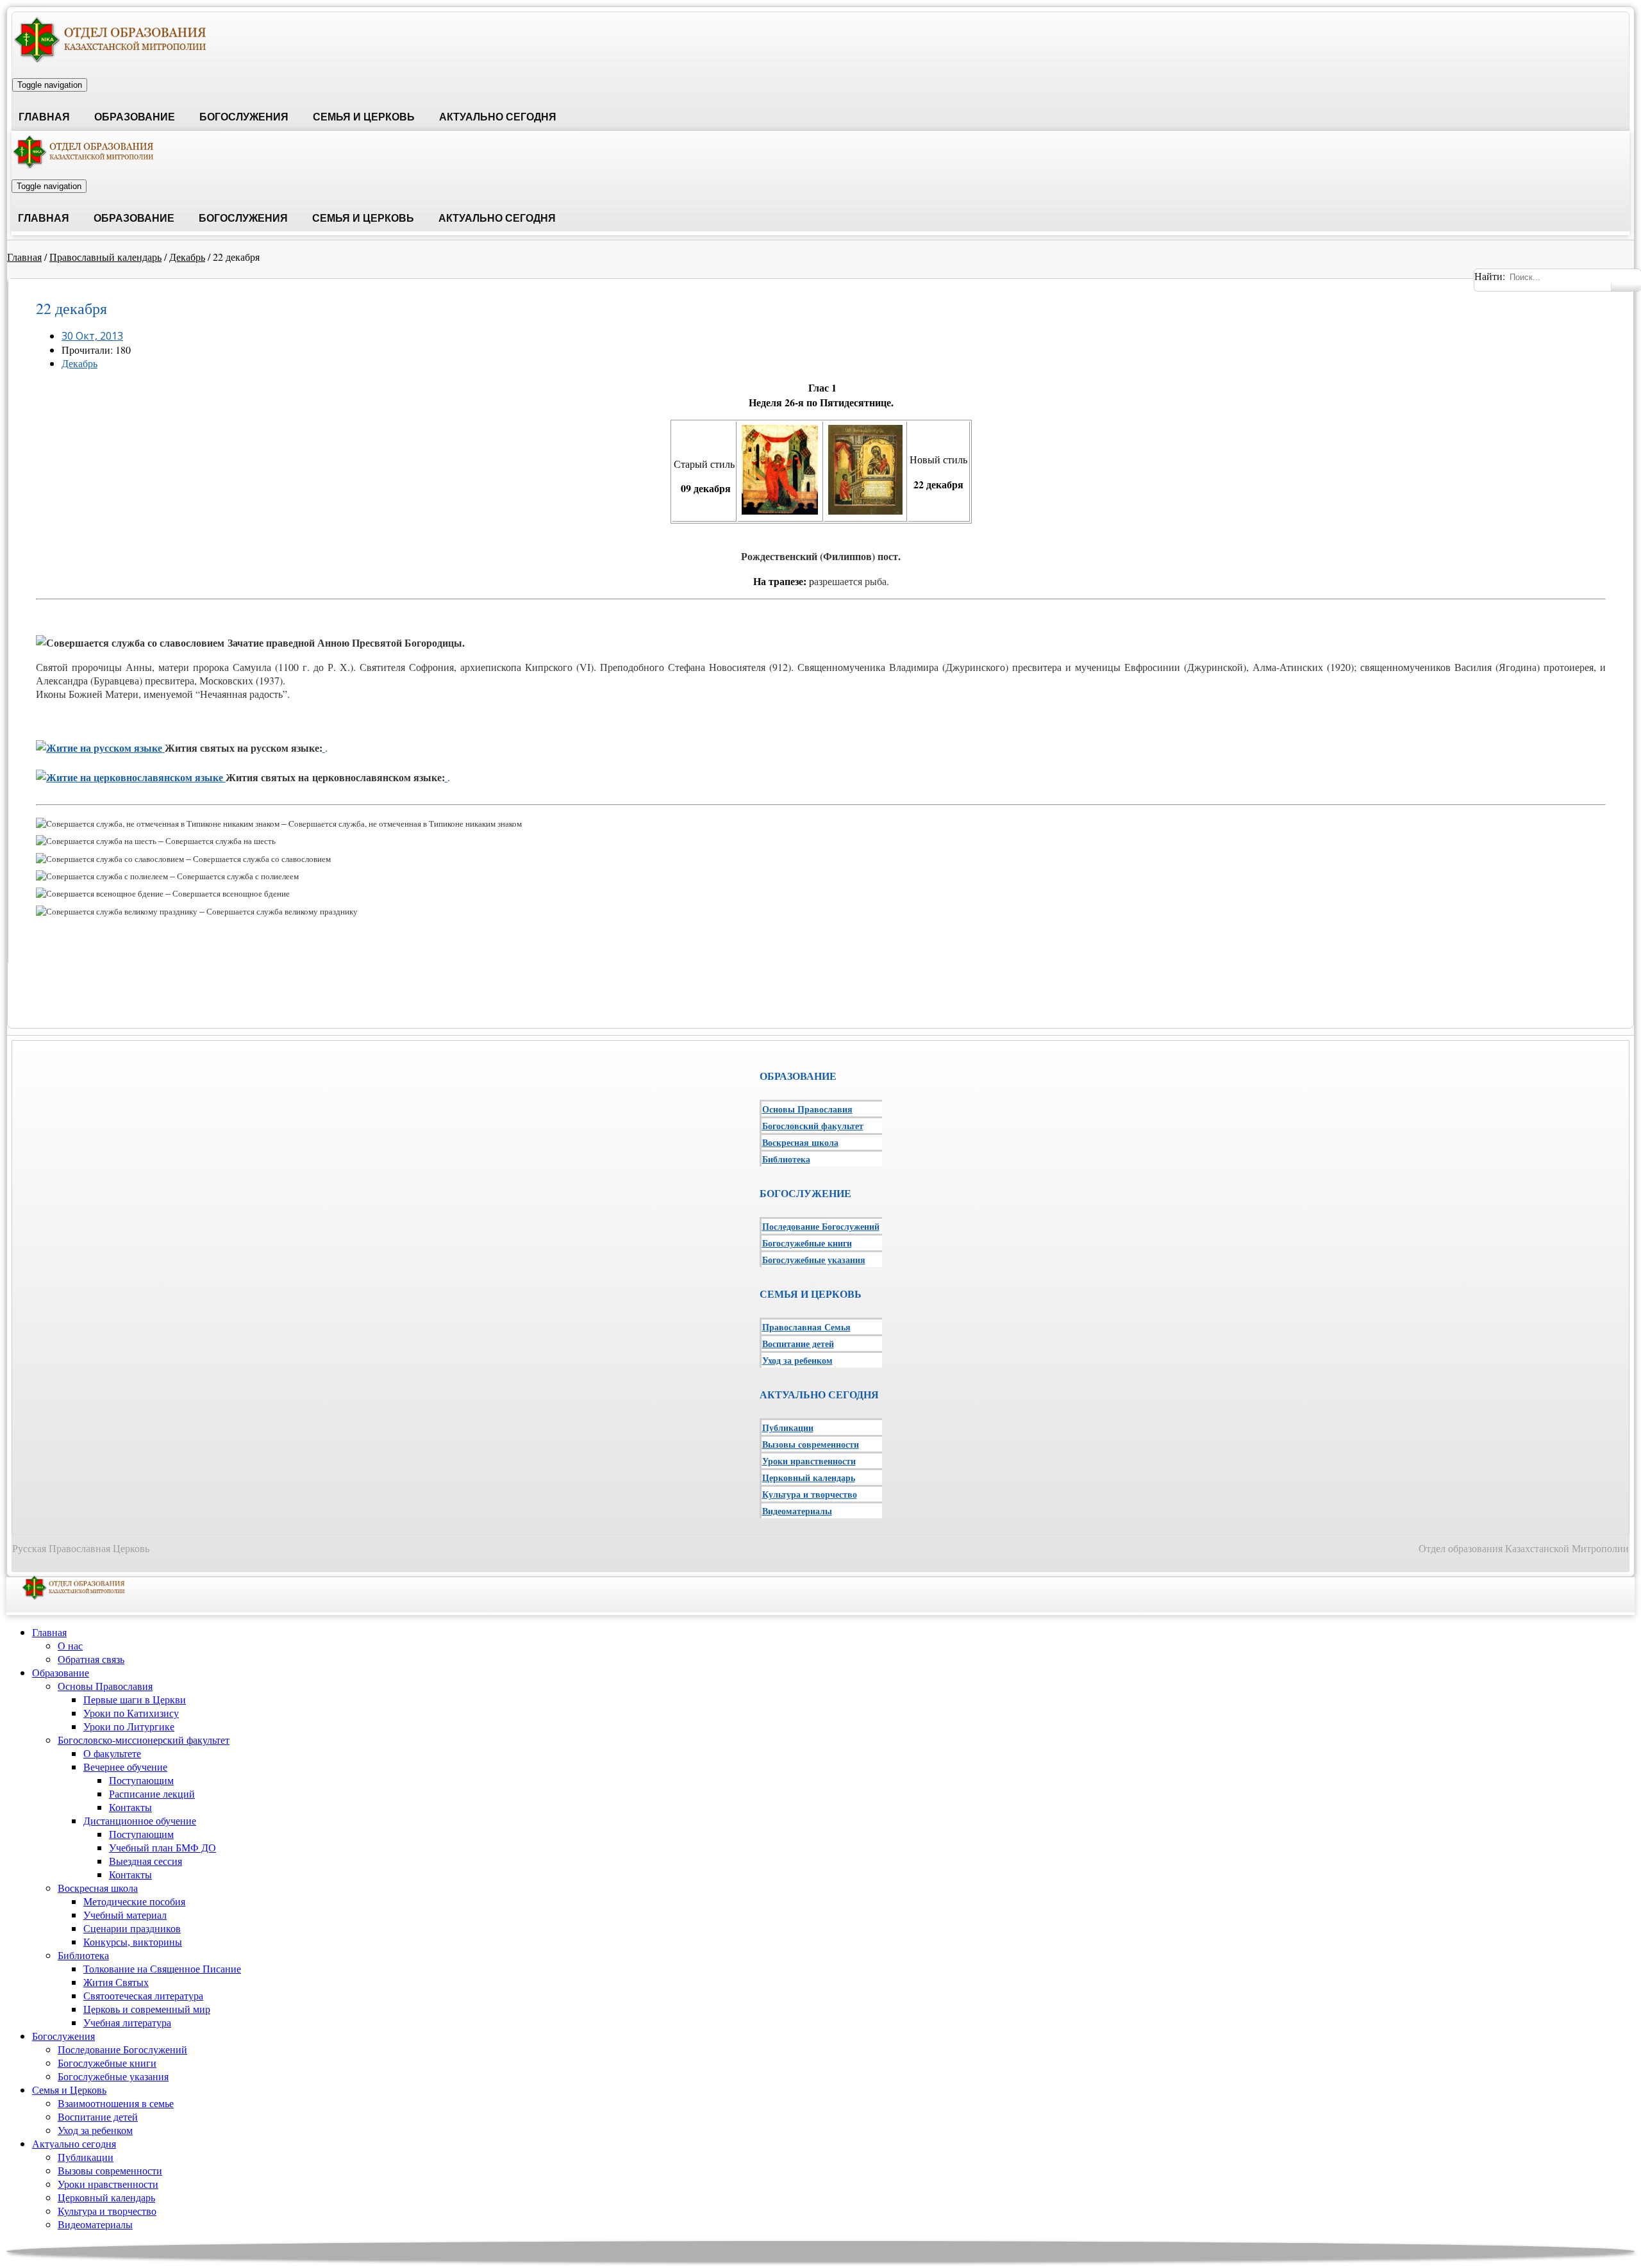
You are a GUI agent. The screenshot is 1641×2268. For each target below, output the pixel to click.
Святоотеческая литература (143, 1995)
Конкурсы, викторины (133, 1941)
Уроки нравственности (809, 1461)
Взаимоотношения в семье (116, 2103)
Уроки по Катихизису (131, 1713)
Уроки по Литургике (129, 1726)
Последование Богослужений (821, 1226)
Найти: (1490, 276)
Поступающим (141, 1780)
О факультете (112, 1753)
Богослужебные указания (814, 1260)
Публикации (788, 1428)
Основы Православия (807, 1109)
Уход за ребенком (797, 1360)
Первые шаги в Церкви (135, 1699)
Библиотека (786, 1159)
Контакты (130, 1807)
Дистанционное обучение (140, 1820)
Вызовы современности (811, 1444)
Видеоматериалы (797, 1511)
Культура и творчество (810, 1494)
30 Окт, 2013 (92, 336)
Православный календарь (105, 257)
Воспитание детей (798, 1344)
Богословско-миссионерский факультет (144, 1740)
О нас (70, 1645)
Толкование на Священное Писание (162, 1968)
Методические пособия (134, 1901)
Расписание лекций (152, 1793)
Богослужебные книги (807, 1243)
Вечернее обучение (125, 1767)
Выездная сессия (146, 1861)
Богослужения (244, 117)
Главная (44, 117)
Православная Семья (806, 1327)
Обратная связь (91, 1659)
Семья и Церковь (364, 117)
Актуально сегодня (498, 117)
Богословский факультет (813, 1126)
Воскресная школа (800, 1142)
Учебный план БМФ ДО (162, 1847)
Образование (135, 117)
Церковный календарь (809, 1478)
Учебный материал (125, 1915)
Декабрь (187, 257)
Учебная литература (127, 2022)
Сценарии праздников (132, 1928)
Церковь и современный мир (147, 2009)
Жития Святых (116, 1982)
